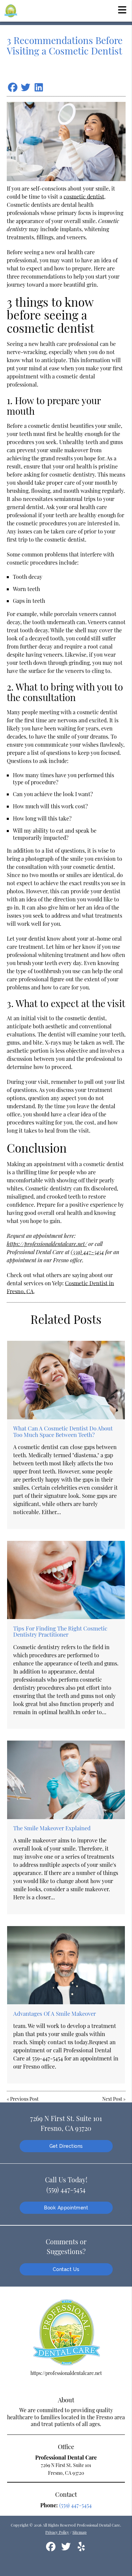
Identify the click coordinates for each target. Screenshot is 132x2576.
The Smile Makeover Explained (52, 1828)
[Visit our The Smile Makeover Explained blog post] (66, 1780)
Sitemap (80, 2532)
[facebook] (51, 2549)
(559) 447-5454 (87, 1252)
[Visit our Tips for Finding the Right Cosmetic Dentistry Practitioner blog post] (66, 1580)
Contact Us (66, 2269)
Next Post (112, 2099)
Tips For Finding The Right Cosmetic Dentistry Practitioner (60, 1631)
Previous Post (24, 2099)
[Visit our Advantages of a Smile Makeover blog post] (66, 1965)
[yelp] (81, 2549)
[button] (122, 9)
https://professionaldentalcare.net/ (47, 1244)
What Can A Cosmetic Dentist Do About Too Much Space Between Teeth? (63, 1431)
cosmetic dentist (84, 197)
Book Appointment (66, 2208)
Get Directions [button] (66, 2146)
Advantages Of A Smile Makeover (54, 2013)
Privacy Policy (57, 2532)
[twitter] (67, 2549)
